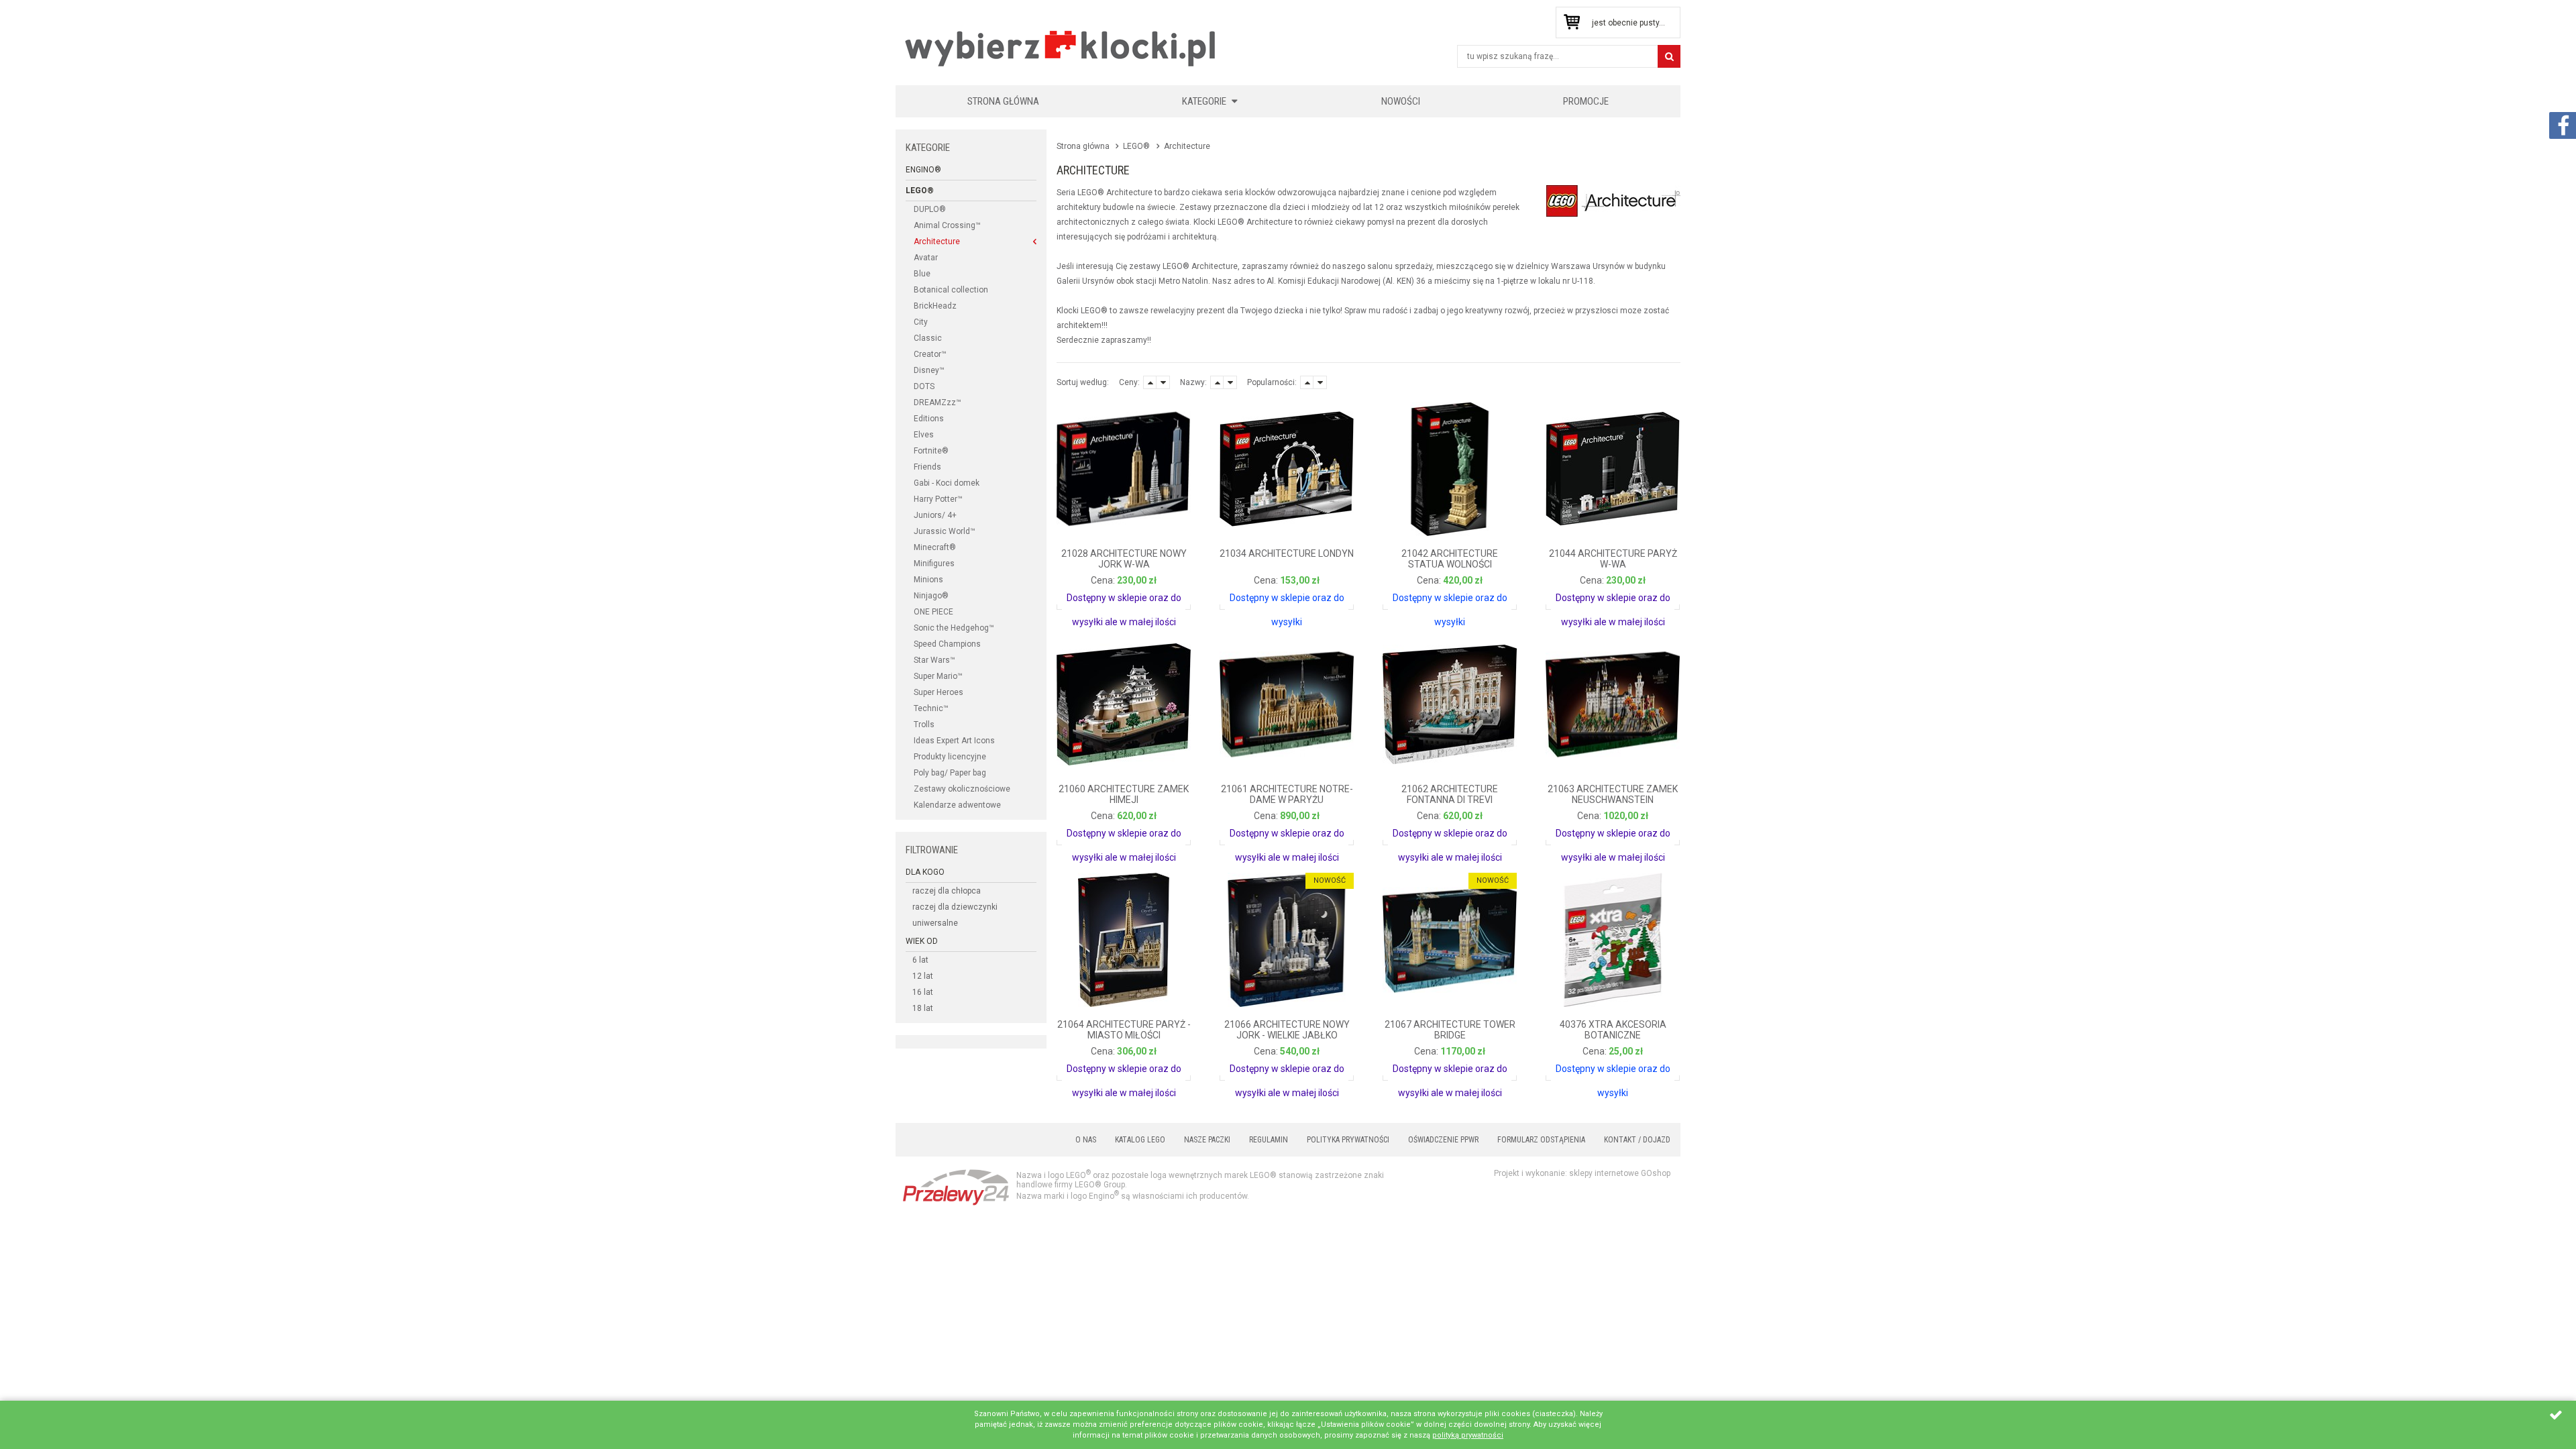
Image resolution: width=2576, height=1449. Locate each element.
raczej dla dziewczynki (955, 907)
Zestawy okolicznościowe (962, 789)
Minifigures (934, 563)
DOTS (924, 386)
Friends (927, 467)
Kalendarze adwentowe (957, 805)
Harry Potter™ (938, 499)
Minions (928, 580)
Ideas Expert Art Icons (954, 741)
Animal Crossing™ (947, 225)
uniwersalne (935, 923)
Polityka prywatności (1348, 1140)
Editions (929, 419)
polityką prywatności (1468, 1435)
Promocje (1586, 101)
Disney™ (929, 370)
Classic (928, 338)
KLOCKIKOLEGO (1061, 48)
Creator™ (930, 354)
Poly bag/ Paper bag (950, 773)
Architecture (937, 241)
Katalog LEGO (1140, 1140)
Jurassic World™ (945, 531)
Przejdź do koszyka (1571, 22)
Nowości (1401, 101)
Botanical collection (951, 290)
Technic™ (931, 708)
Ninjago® (931, 596)
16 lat (923, 992)
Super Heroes (938, 692)
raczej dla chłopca (947, 891)
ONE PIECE (933, 612)
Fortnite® (931, 451)
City (921, 322)
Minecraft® (935, 547)
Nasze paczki (1207, 1140)
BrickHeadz (935, 306)
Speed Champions (947, 644)
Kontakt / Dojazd (1637, 1140)
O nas (1086, 1140)
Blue (922, 274)
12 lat (923, 976)
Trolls (924, 724)
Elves (924, 435)
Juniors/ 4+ (935, 515)
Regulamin (1269, 1140)
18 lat (923, 1008)
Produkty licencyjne (950, 757)
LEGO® (920, 191)
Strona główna (1003, 101)
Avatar (926, 258)
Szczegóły (1093, 593)
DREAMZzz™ (937, 402)
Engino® (923, 170)
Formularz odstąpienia (1541, 1140)
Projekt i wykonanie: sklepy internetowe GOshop (1582, 1173)
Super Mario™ (938, 676)
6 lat (920, 960)
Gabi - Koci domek (947, 483)
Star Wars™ (934, 660)
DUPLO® (930, 209)
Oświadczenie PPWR (1443, 1140)
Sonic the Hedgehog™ (954, 628)
